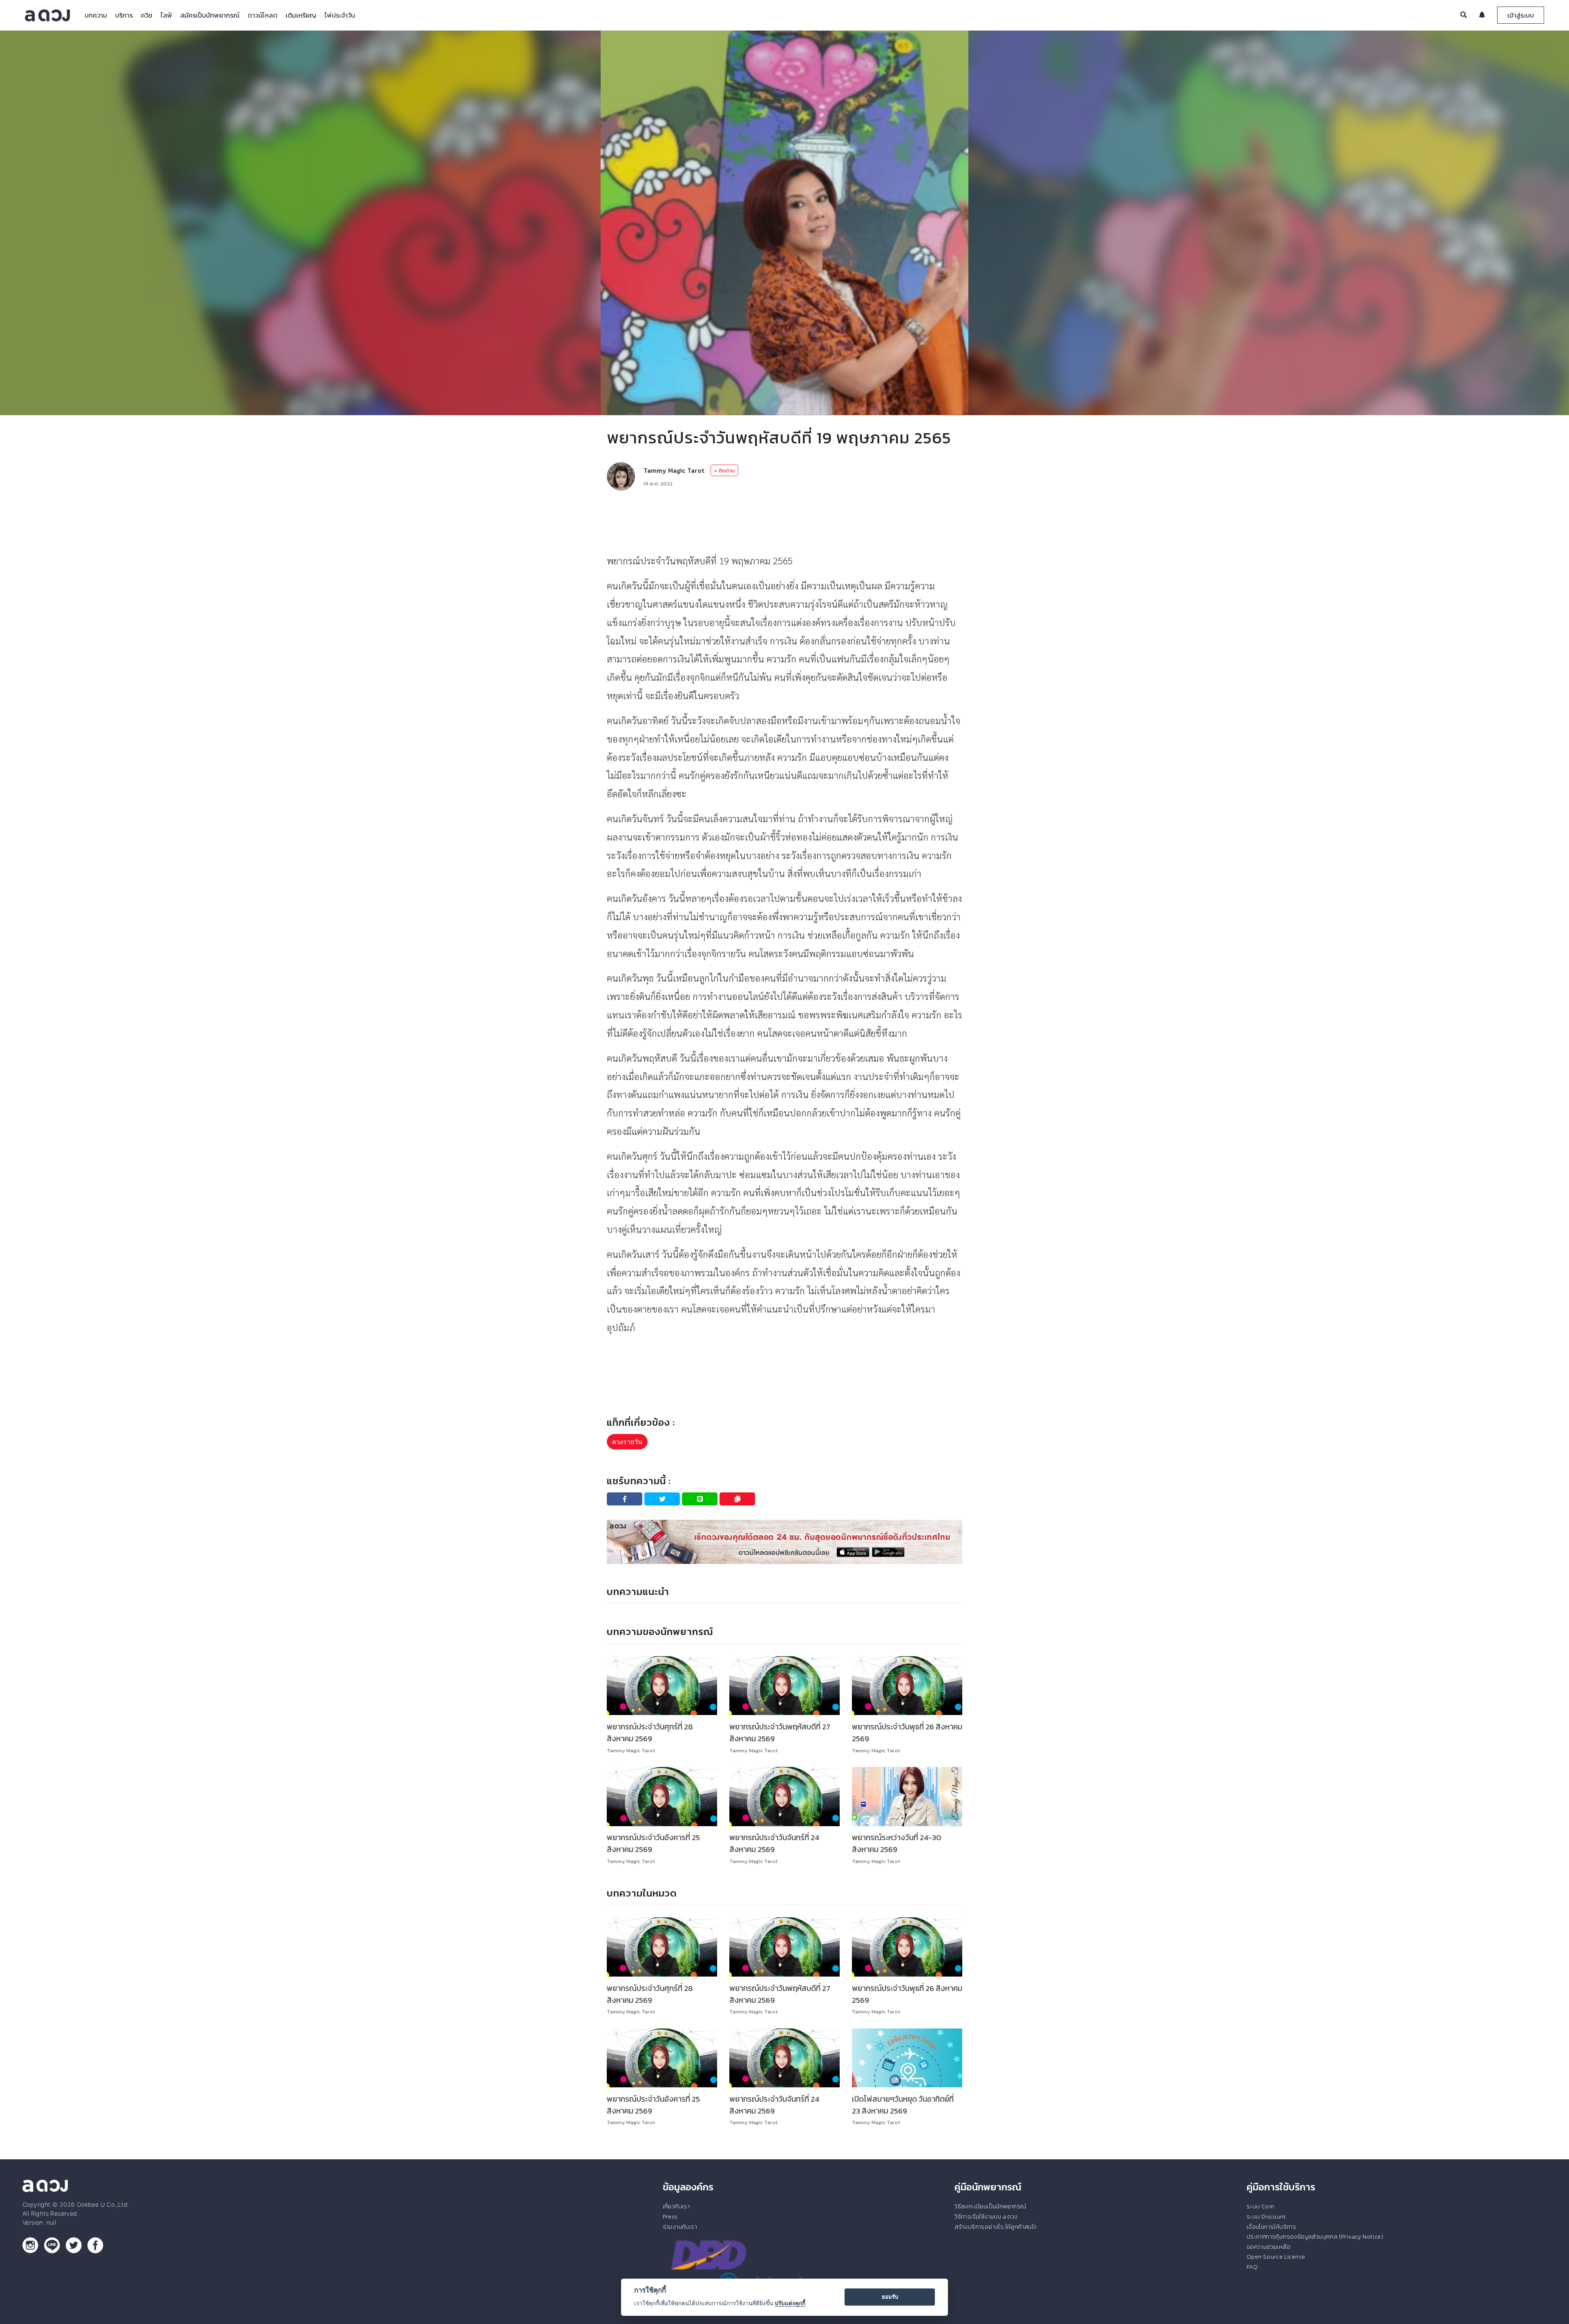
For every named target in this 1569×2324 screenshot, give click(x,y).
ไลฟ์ (166, 15)
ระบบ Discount (1266, 2217)
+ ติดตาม (724, 471)
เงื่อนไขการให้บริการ (1271, 2227)
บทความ (96, 15)
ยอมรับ (890, 2297)
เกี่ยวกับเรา (676, 2206)
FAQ (1252, 2267)
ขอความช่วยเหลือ (1268, 2247)
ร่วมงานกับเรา (680, 2227)
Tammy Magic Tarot (674, 470)
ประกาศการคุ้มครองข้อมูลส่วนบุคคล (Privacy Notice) (1315, 2237)
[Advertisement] (784, 521)
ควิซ (147, 15)
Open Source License (1276, 2257)
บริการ (124, 15)
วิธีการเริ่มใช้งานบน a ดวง (986, 2217)
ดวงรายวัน (627, 1442)
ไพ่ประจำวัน (340, 15)
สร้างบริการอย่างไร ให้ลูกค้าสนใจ (996, 2227)
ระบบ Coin (1261, 2206)
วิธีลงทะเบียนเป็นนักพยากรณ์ (990, 2206)
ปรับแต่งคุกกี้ (790, 2303)
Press (670, 2217)
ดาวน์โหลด (263, 15)
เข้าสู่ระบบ (1521, 15)
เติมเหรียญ (301, 15)
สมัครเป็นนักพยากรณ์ (210, 15)
